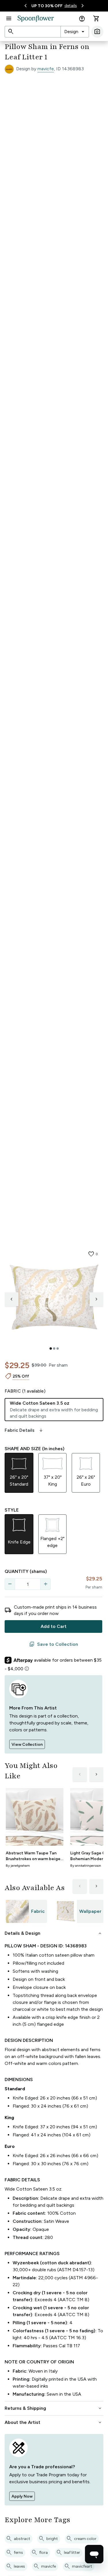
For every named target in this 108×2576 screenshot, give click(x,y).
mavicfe (46, 69)
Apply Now (22, 2496)
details (71, 6)
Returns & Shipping (54, 2408)
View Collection (27, 1744)
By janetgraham (18, 1866)
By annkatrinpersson (86, 1866)
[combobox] (75, 32)
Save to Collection (54, 1644)
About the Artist (54, 2422)
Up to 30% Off (47, 6)
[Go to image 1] (51, 1348)
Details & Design (54, 1933)
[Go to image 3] (58, 1348)
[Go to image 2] (54, 1348)
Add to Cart (54, 1626)
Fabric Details (24, 1430)
